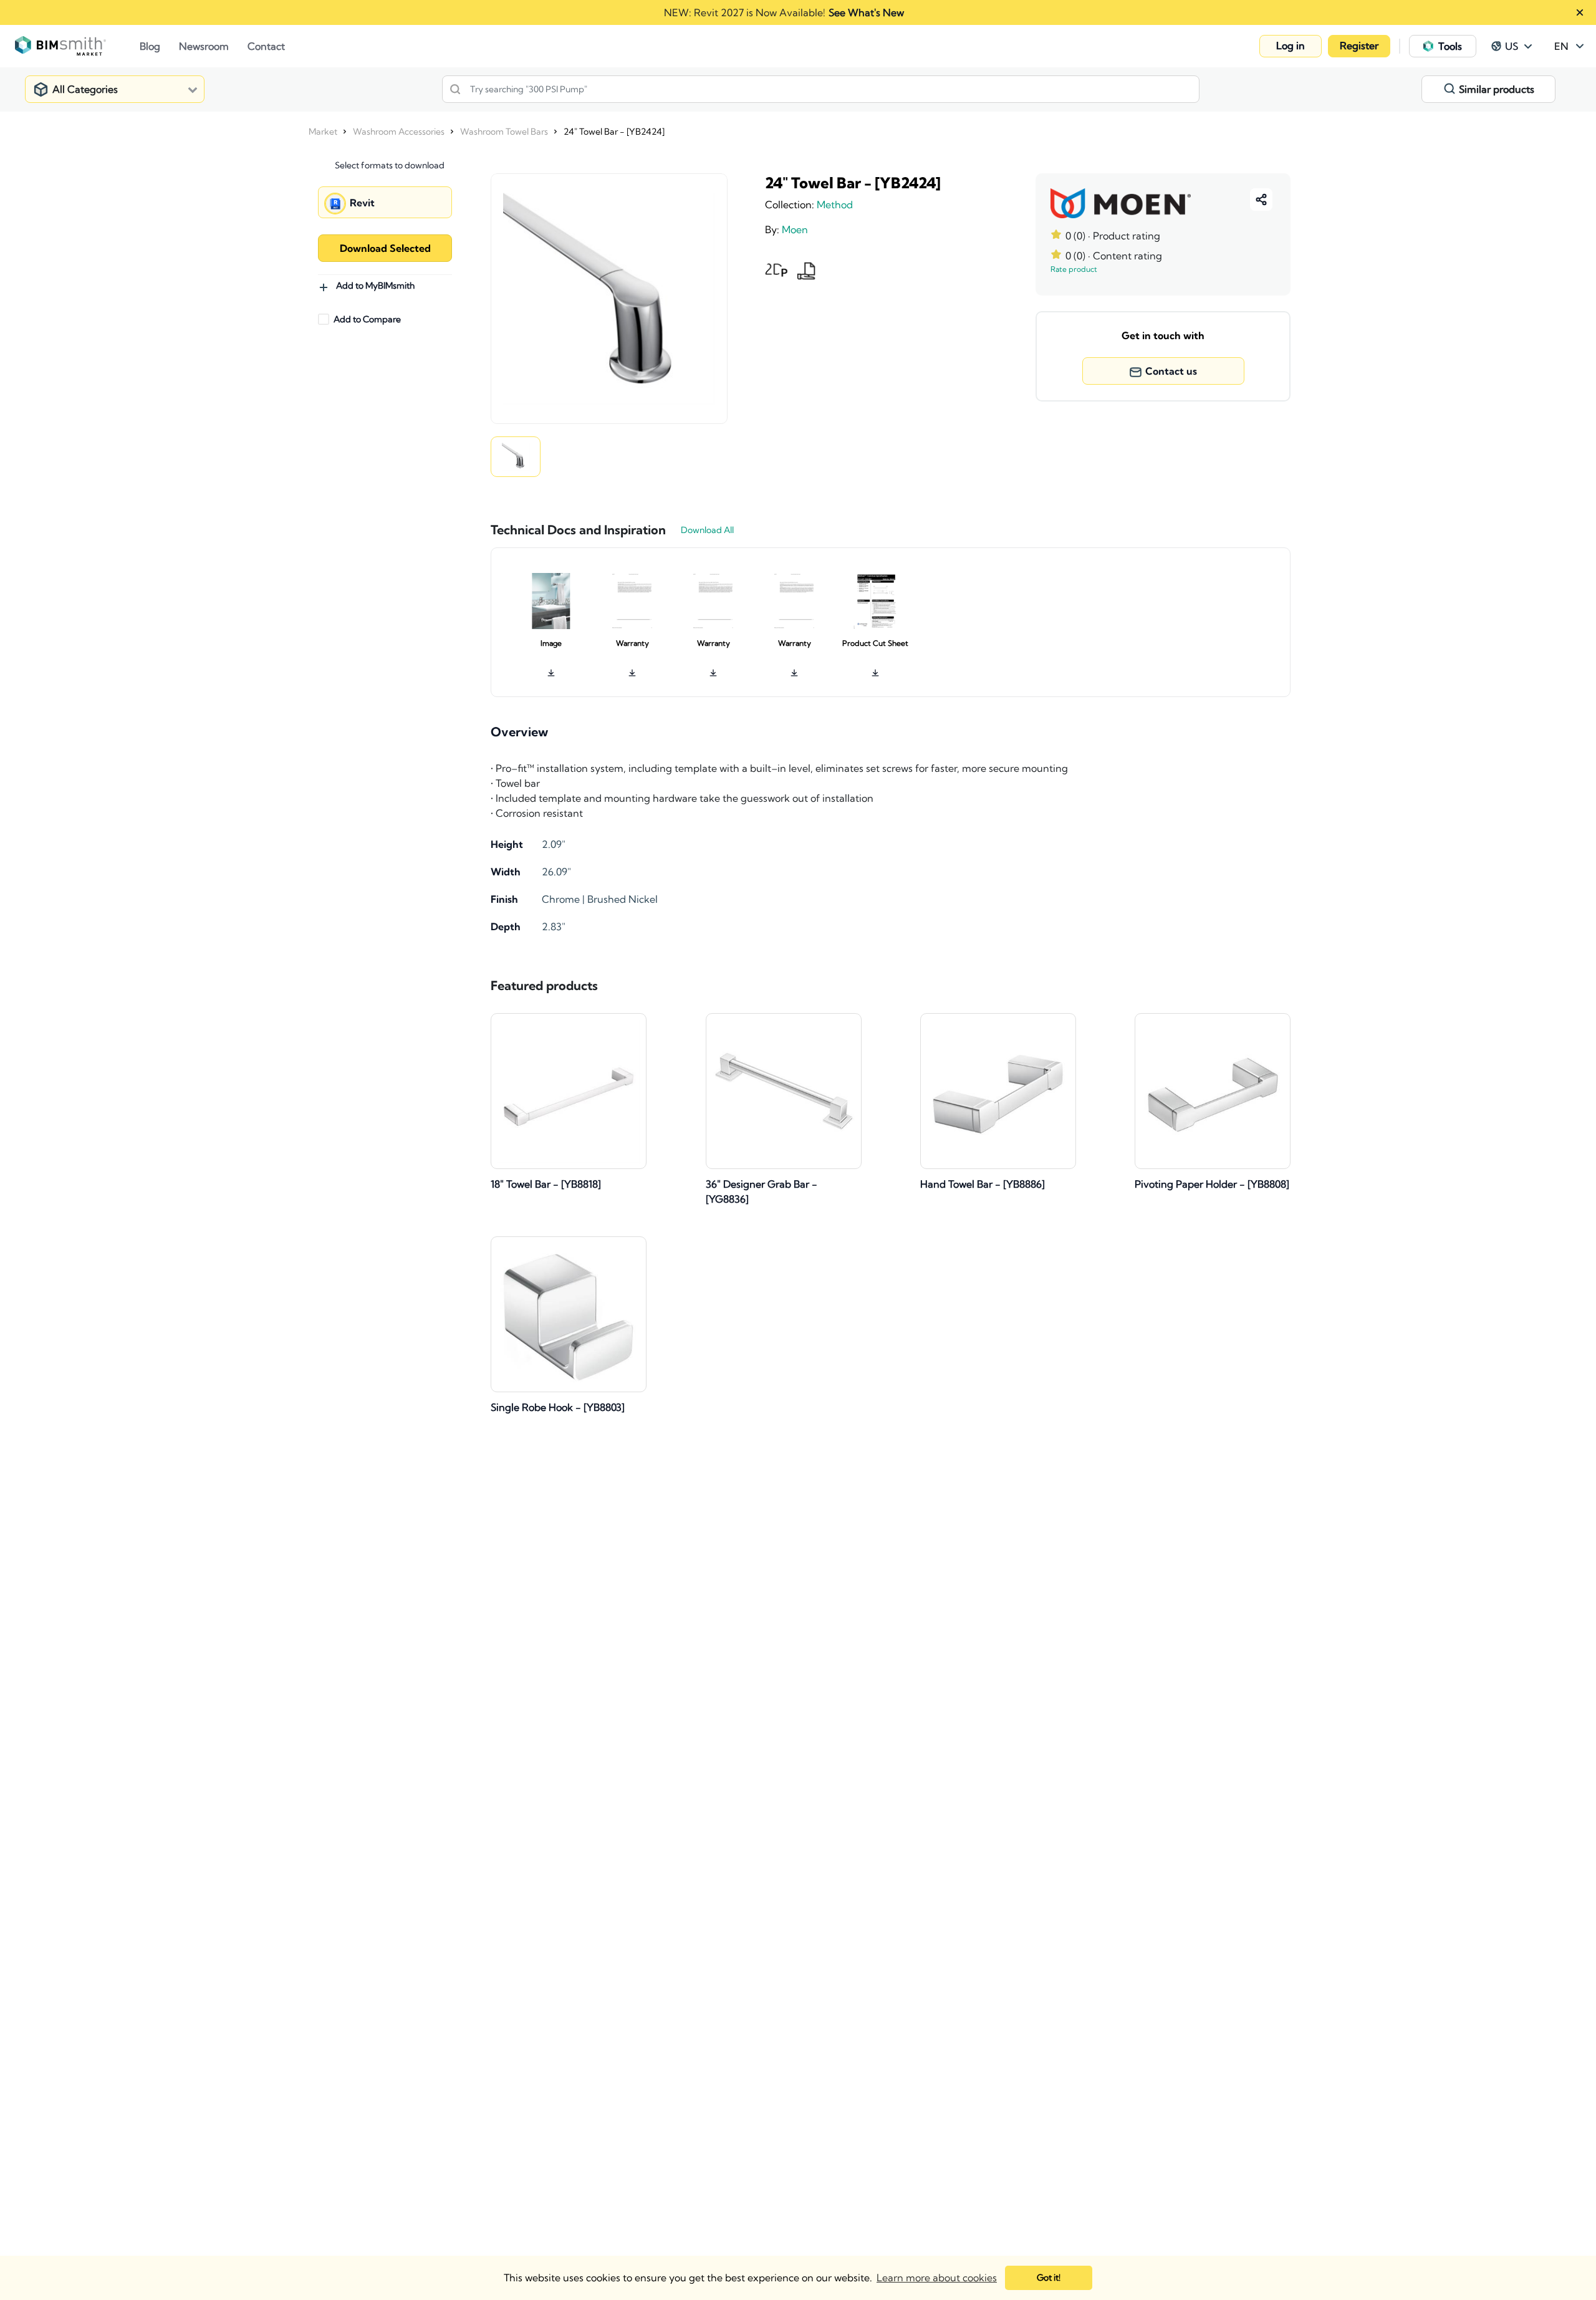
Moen (795, 229)
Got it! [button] (1049, 2278)
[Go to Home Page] (77, 46)
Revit (362, 203)
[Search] (455, 89)
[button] (1291, 46)
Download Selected (385, 248)
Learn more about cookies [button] (937, 2278)
